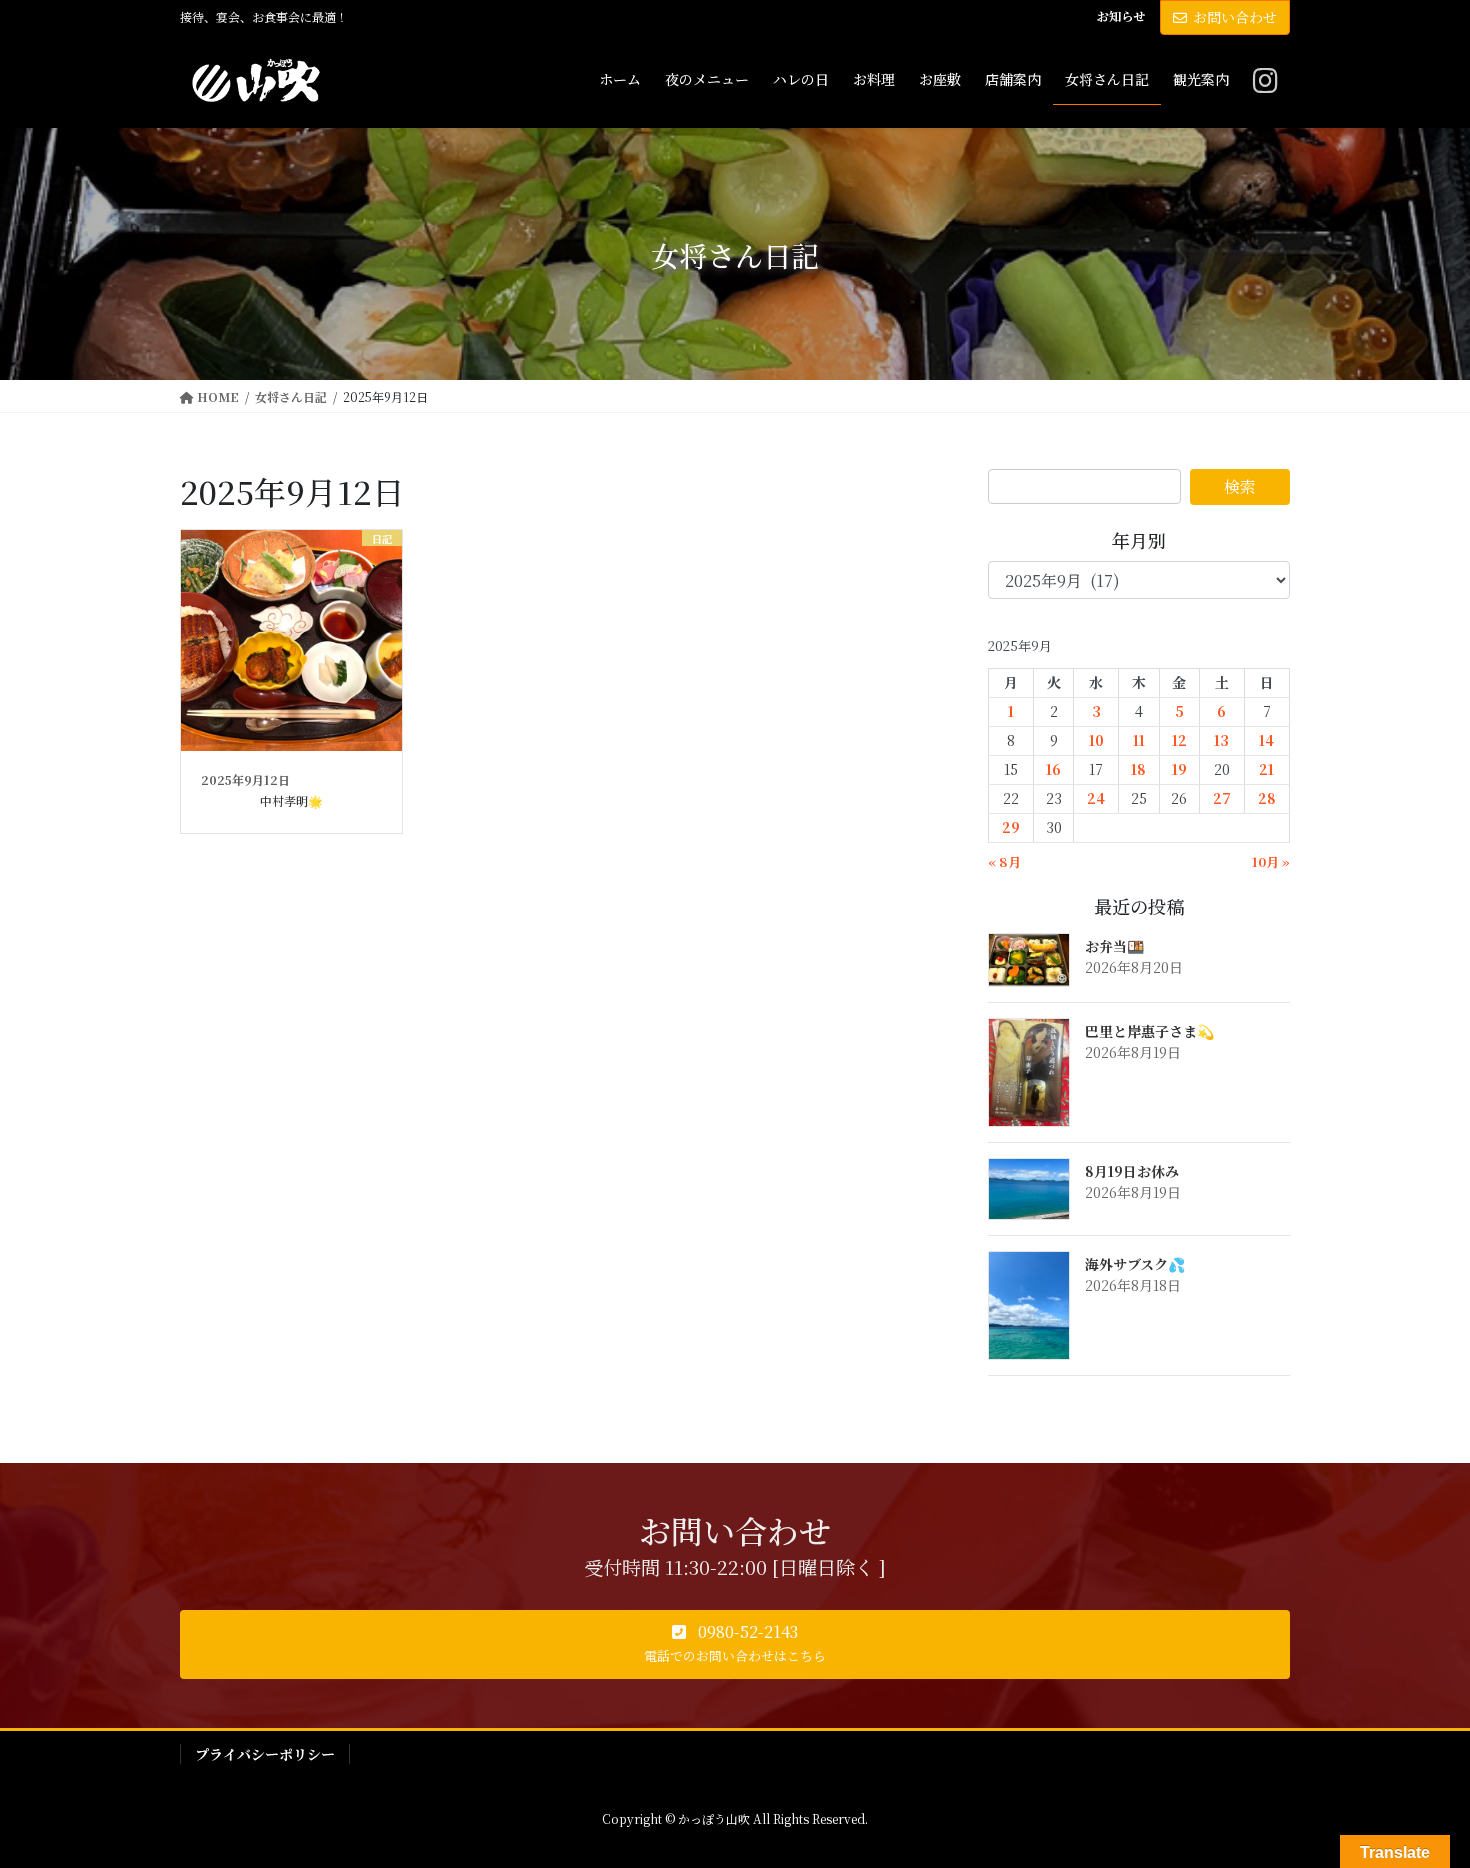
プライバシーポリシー (265, 1754)
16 (1053, 769)
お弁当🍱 (1114, 946)
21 (1266, 769)
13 (1221, 740)
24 (1096, 798)
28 (1267, 798)
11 (1139, 740)
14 (1266, 740)
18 (1138, 769)
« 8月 (1004, 861)
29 (1011, 827)
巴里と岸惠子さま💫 (1149, 1031)
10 (1096, 740)
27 (1222, 798)
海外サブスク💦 (1135, 1264)
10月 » (1271, 861)
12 (1179, 740)
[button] (735, 1645)
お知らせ (1121, 16)
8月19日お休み (1132, 1171)
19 (1179, 769)
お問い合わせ (1235, 17)
